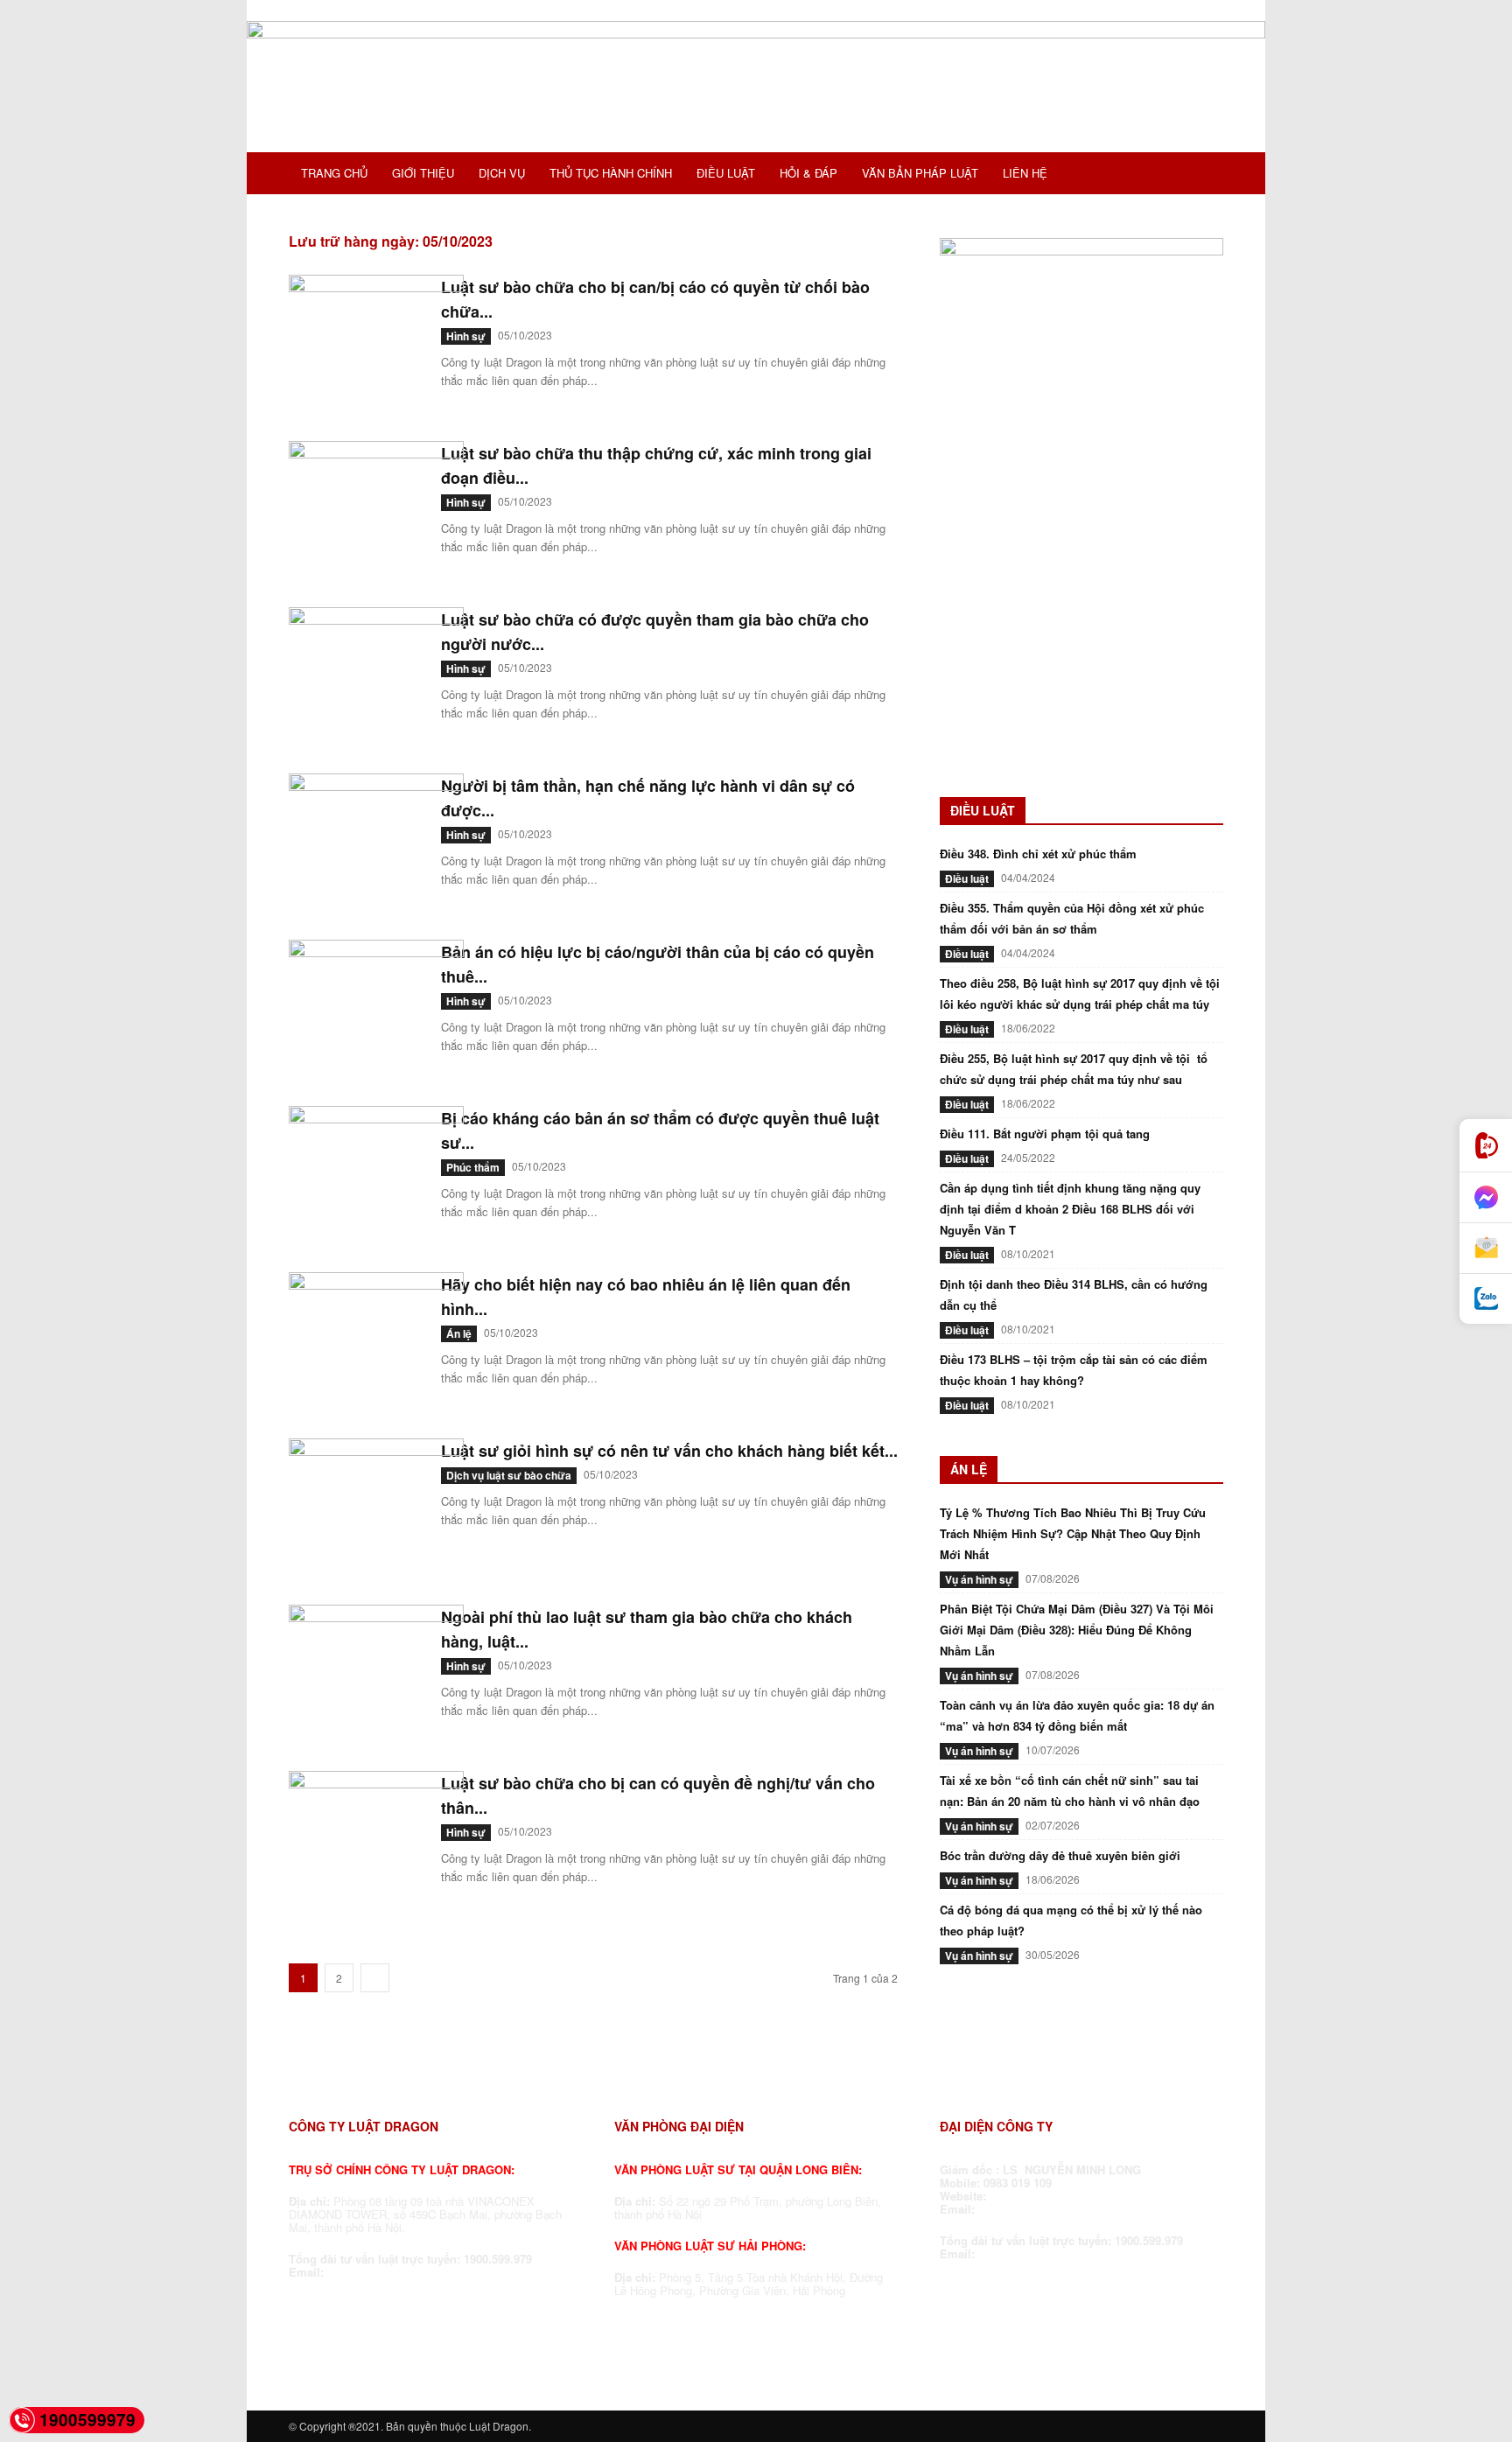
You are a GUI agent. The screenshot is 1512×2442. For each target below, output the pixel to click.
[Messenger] (1486, 1198)
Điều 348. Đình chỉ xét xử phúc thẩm (1038, 854)
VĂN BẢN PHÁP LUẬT (920, 173)
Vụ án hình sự (979, 1579)
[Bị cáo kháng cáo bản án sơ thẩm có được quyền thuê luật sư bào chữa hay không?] (376, 1172)
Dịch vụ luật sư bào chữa (509, 1475)
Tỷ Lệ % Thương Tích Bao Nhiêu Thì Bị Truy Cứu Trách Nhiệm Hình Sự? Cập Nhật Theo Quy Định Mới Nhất (1073, 1533)
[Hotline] (1486, 1146)
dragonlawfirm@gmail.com (401, 2272)
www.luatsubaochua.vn (1056, 2196)
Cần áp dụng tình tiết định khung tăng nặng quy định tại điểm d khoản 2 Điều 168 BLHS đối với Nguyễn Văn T (1070, 1209)
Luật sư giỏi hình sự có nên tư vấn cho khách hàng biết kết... (669, 1451)
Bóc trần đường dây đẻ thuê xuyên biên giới (1060, 1855)
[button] (1202, 175)
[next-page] (375, 1978)
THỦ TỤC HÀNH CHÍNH (611, 173)
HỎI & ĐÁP (808, 173)
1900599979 (87, 2420)
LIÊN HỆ (1025, 173)
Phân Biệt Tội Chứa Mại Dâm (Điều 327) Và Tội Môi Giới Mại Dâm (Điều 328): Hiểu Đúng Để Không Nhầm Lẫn (1077, 1630)
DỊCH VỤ (502, 173)
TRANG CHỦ (334, 173)
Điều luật (967, 878)
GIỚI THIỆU (423, 173)
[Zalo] (1486, 1299)
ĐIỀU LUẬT (726, 173)
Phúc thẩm (473, 1167)
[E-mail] (1486, 1249)
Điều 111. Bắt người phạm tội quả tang (1045, 1134)
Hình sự (466, 336)
